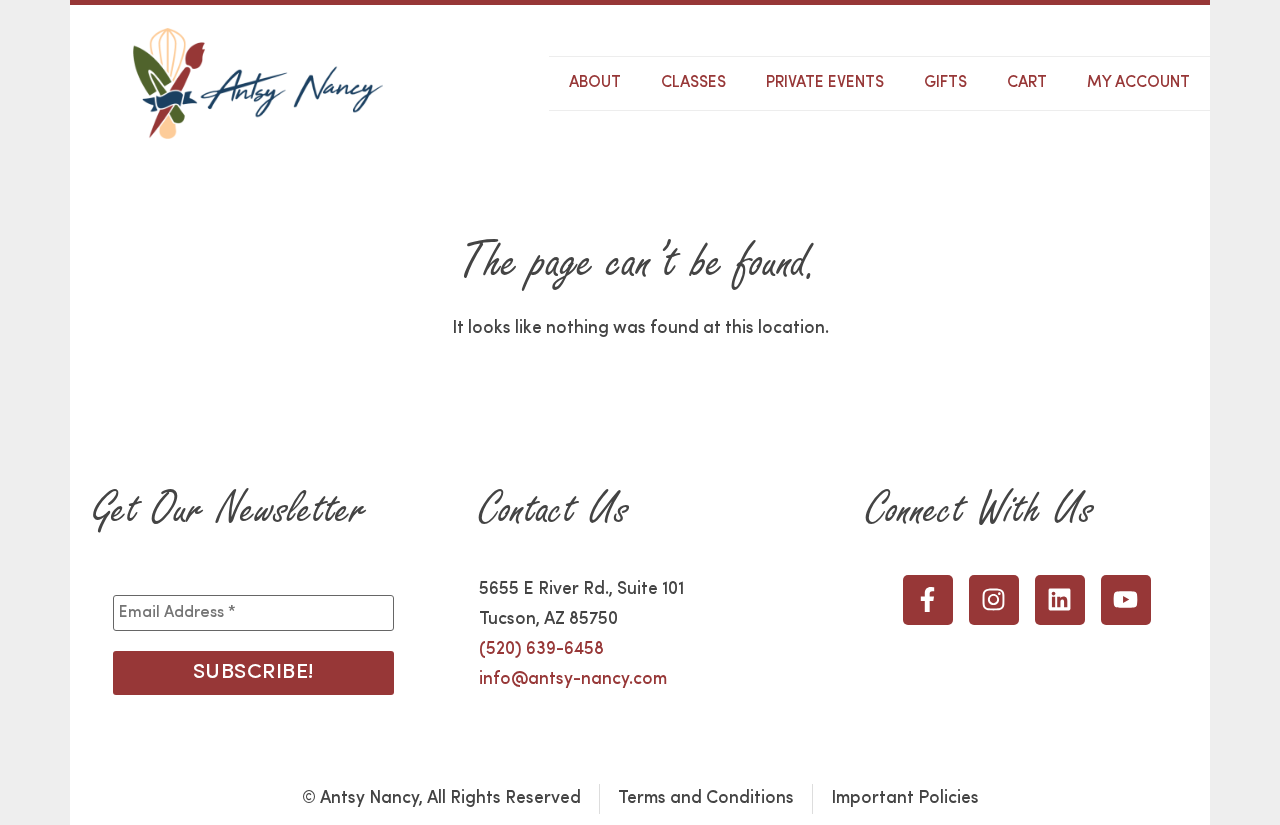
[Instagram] (994, 600)
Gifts (945, 83)
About (595, 83)
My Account (1138, 83)
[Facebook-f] (928, 600)
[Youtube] (1126, 600)
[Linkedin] (1060, 600)
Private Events (825, 83)
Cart (1027, 83)
